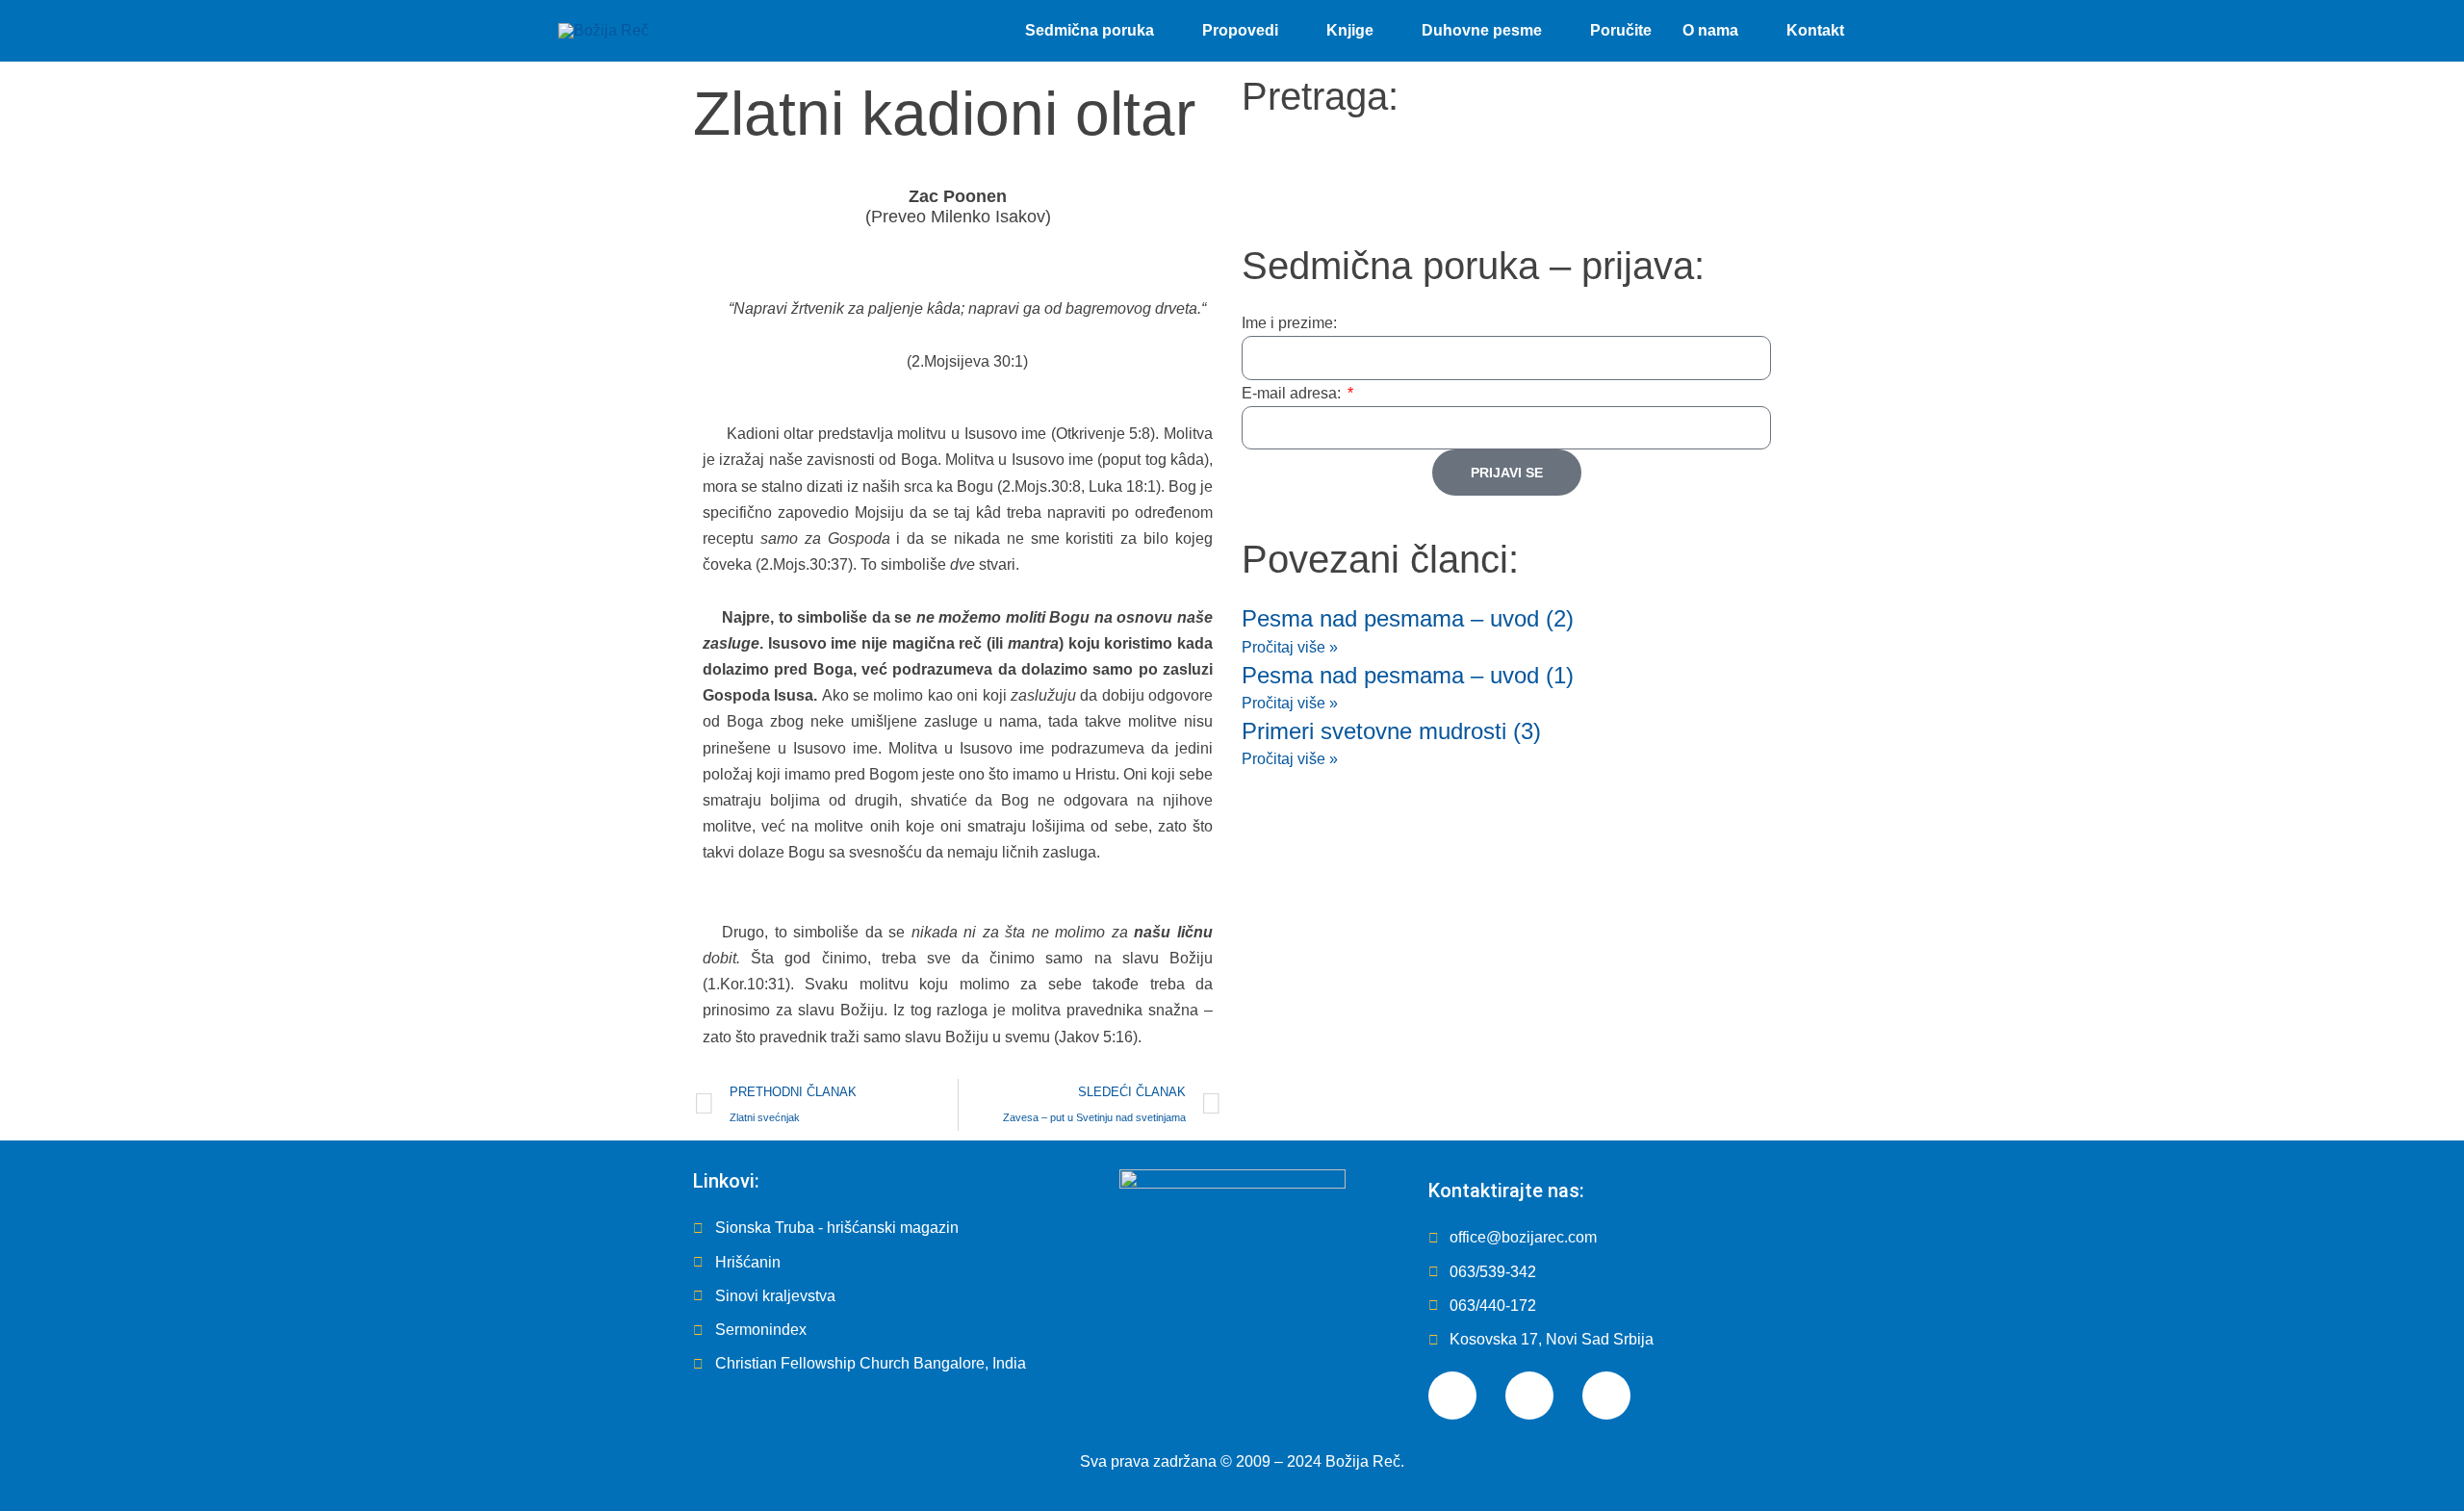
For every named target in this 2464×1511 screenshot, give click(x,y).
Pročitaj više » (1290, 647)
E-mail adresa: (1293, 393)
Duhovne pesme (1482, 30)
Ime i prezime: (1289, 323)
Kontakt (1815, 30)
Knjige (1350, 30)
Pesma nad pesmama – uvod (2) (1408, 618)
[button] (1883, 31)
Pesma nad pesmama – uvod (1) (1408, 675)
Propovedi (1240, 30)
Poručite (1621, 30)
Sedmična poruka (1090, 30)
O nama (1710, 30)
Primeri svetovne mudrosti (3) (1391, 731)
